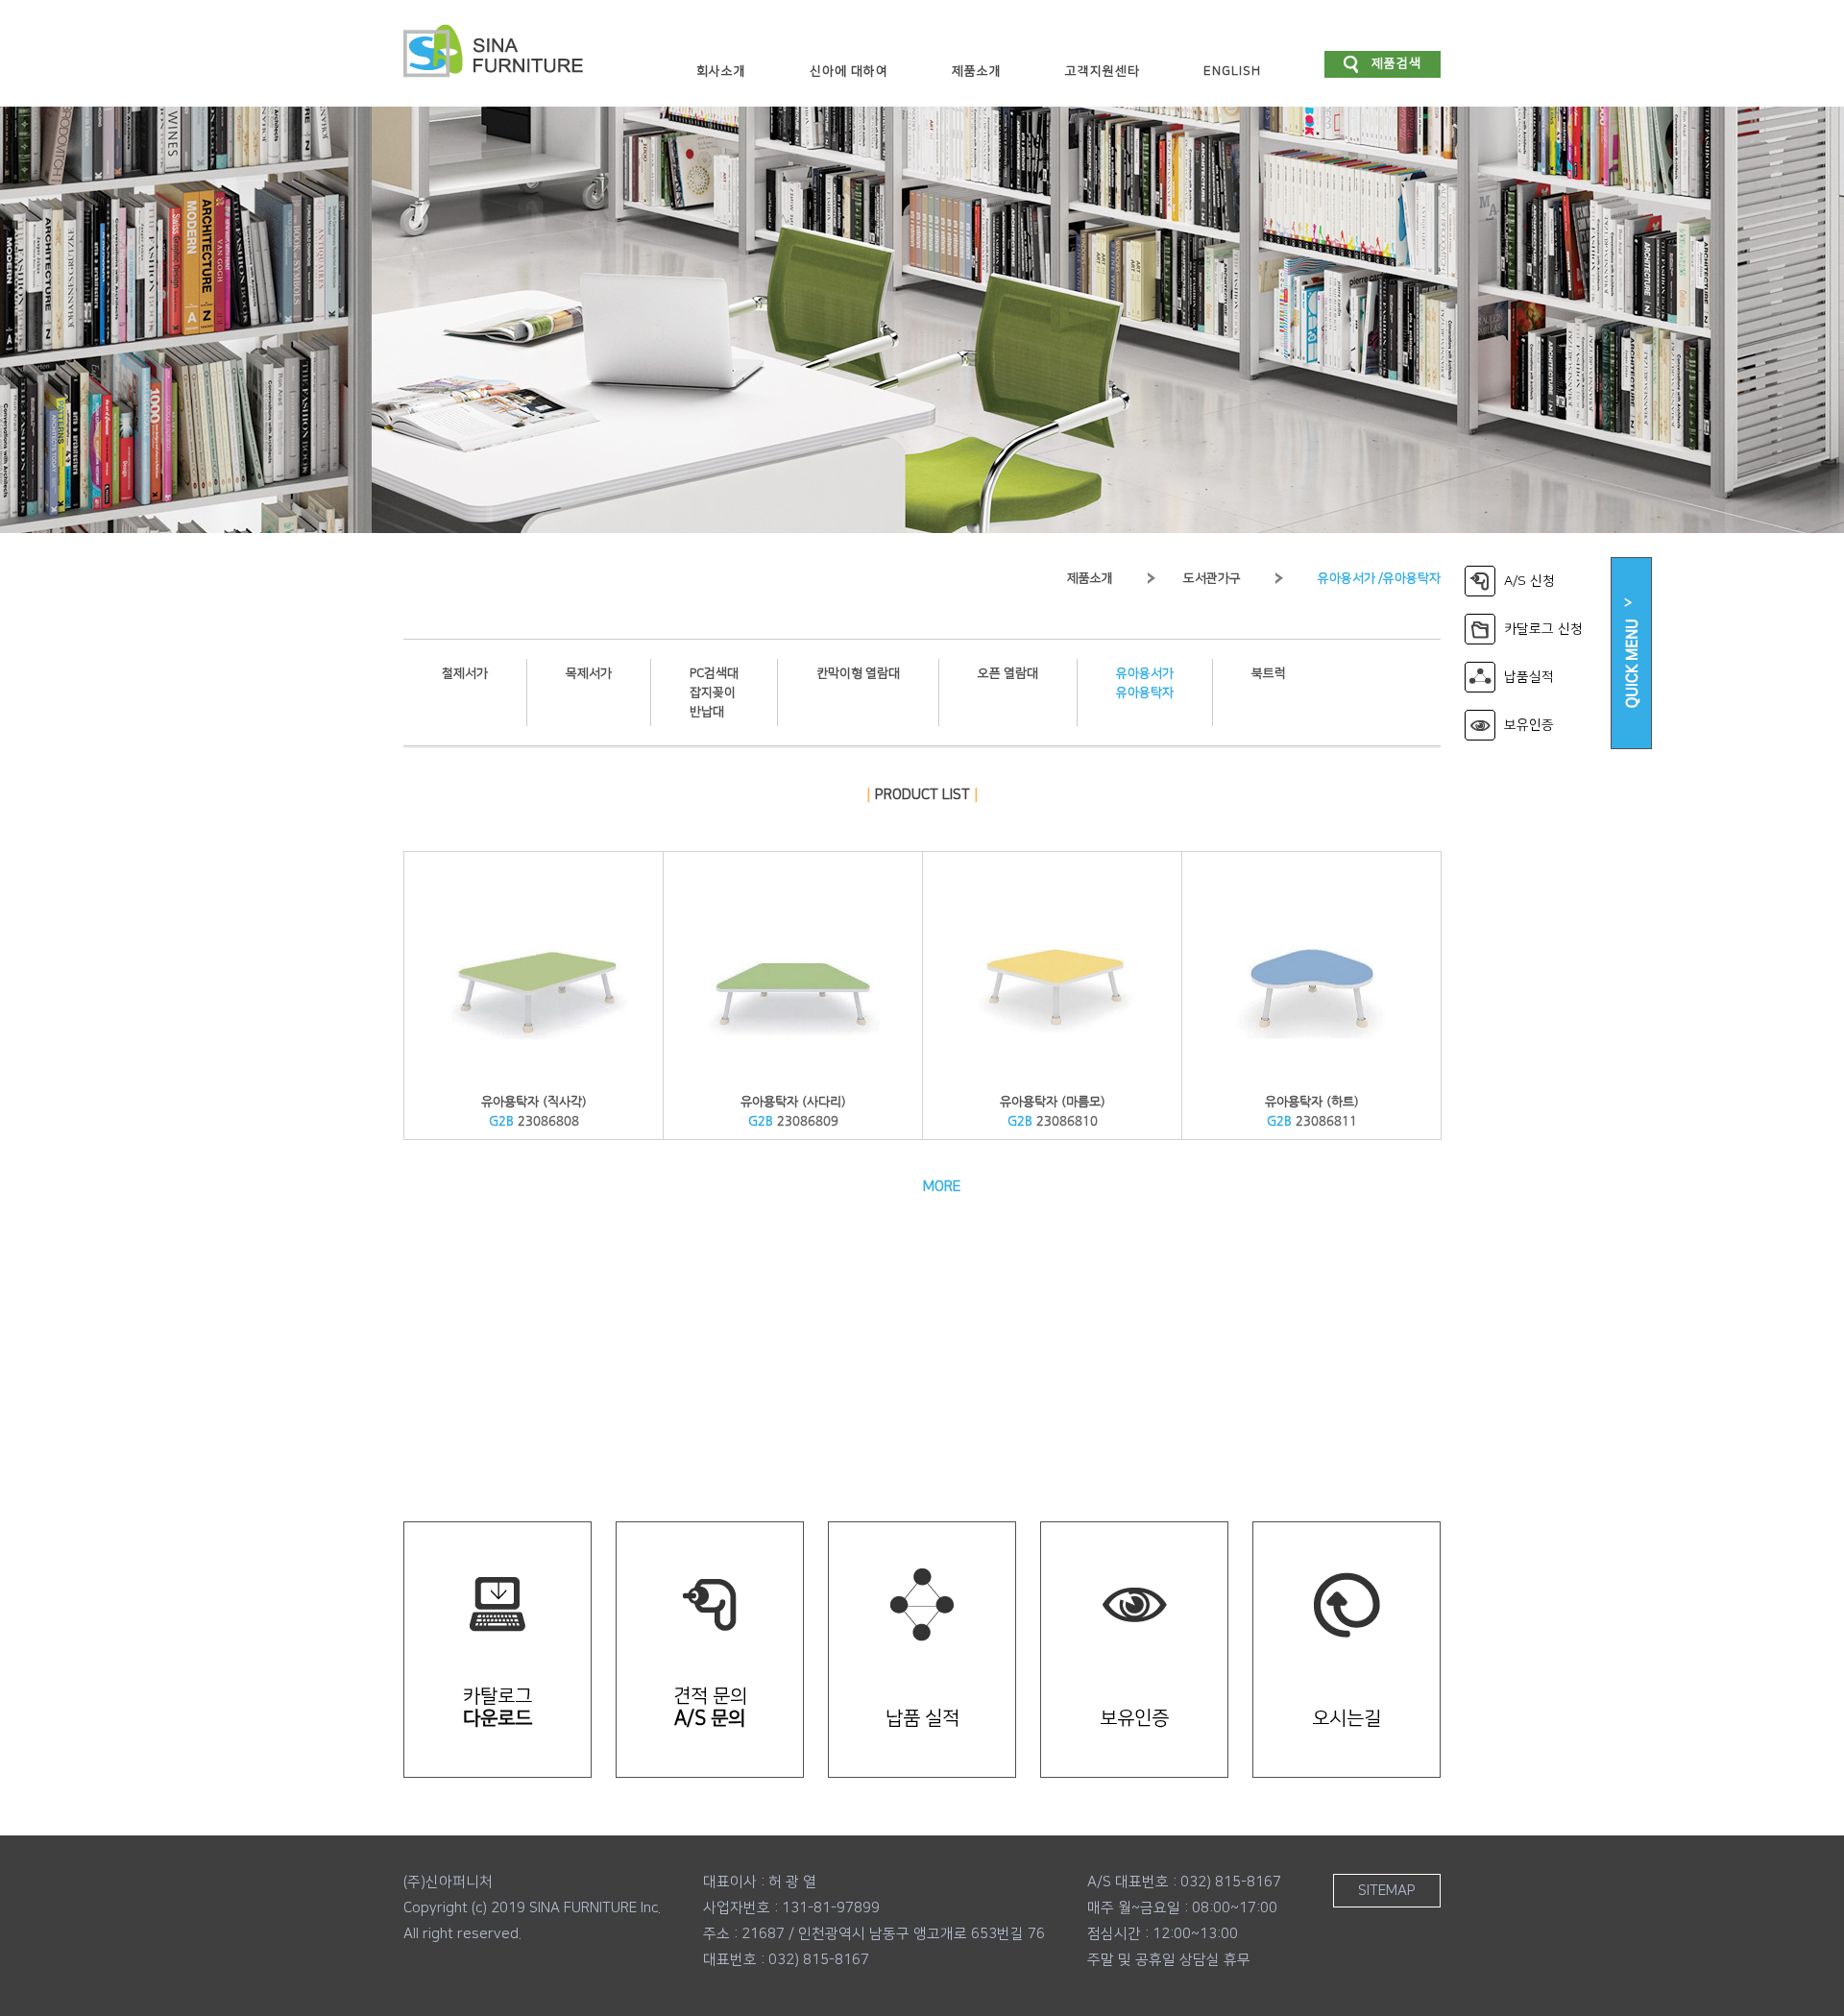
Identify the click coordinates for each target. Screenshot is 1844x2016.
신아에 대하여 (849, 71)
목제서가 (589, 673)
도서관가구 (1212, 578)
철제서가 (465, 673)
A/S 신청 (1529, 581)
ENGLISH (1232, 71)
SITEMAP (1387, 1891)
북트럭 (1269, 673)
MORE (942, 1187)
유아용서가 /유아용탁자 (1379, 578)
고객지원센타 (1103, 71)
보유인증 (1529, 725)
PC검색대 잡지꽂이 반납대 (714, 692)
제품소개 (977, 71)
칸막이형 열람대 (858, 673)
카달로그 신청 (1543, 629)
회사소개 (721, 71)
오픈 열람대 (1008, 673)
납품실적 (1529, 677)
